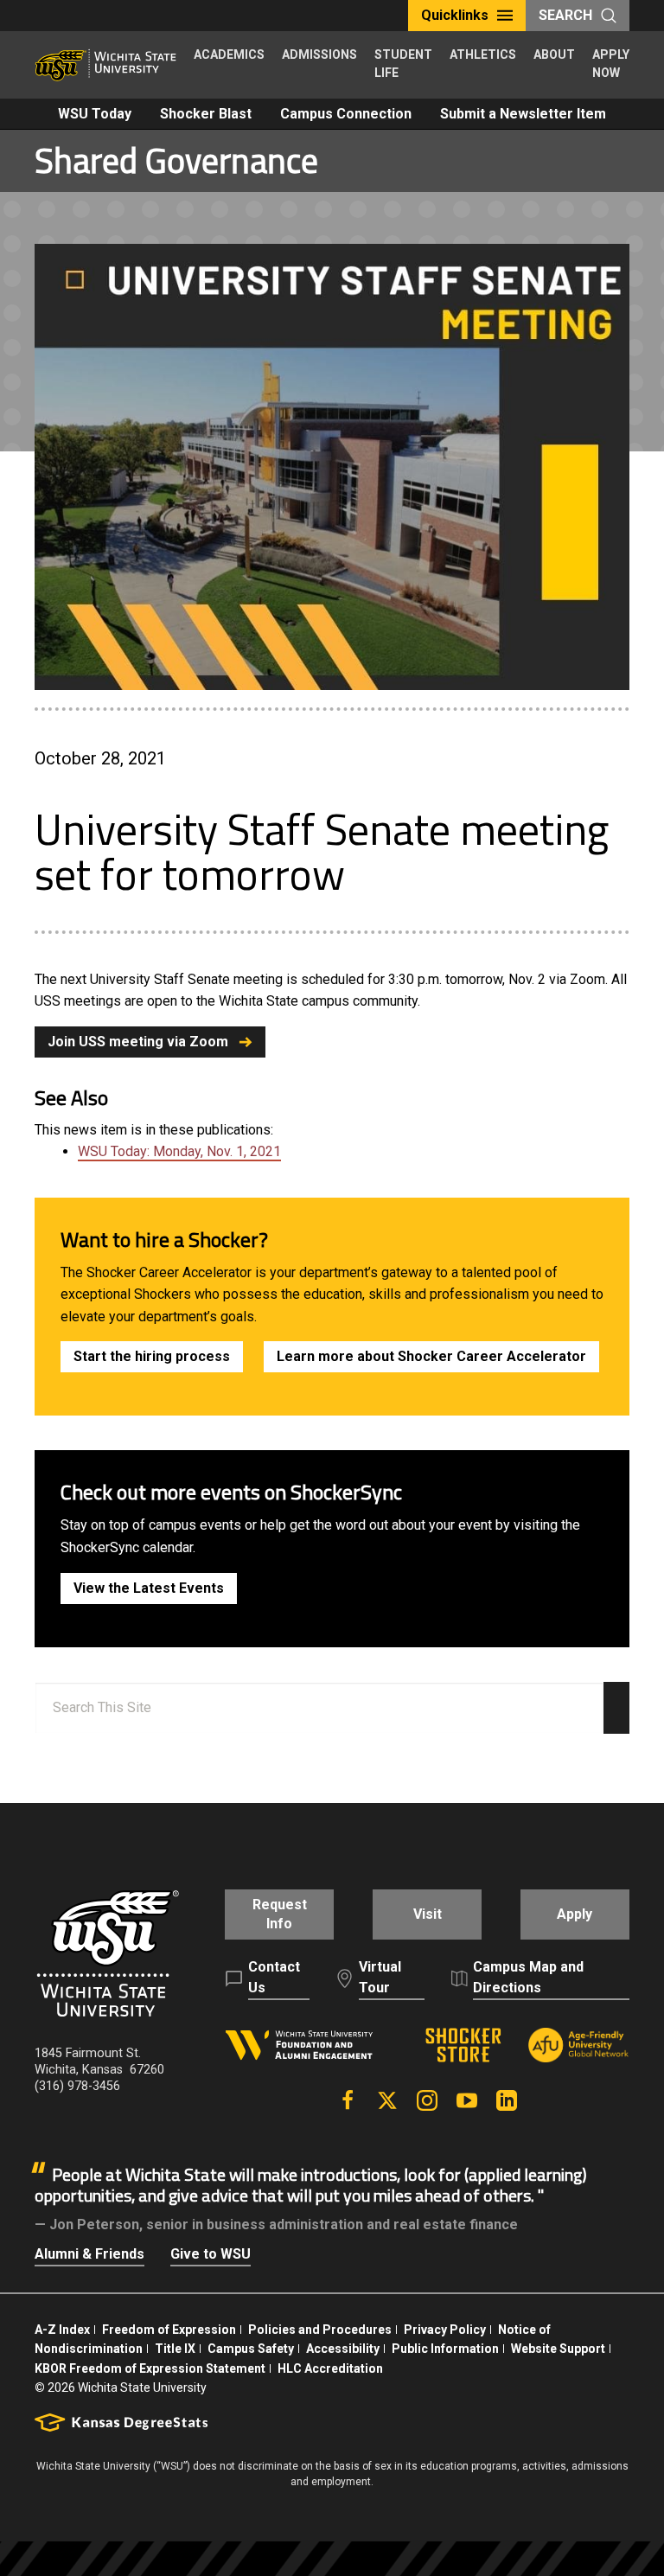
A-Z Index (62, 2330)
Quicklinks (455, 15)
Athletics (483, 54)
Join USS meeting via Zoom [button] (138, 1042)
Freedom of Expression (169, 2330)
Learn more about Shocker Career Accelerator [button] (431, 1356)
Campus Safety (251, 2349)
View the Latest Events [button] (149, 1588)
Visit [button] (428, 1914)
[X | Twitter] (387, 2100)
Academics (229, 54)
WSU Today (95, 114)
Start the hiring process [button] (152, 1356)
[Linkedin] (507, 2100)
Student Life (403, 64)
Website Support (558, 2349)
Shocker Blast (206, 114)
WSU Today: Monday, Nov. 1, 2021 (179, 1151)
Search (565, 15)
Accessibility (343, 2349)
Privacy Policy (445, 2330)
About (554, 54)
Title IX (175, 2349)
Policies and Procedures (320, 2330)
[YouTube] (467, 2100)
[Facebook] (348, 2100)
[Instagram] (427, 2100)
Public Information (445, 2349)
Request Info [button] (280, 1914)
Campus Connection (346, 114)
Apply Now (611, 64)
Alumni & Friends (89, 2254)
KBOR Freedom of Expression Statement (150, 2368)
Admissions (319, 54)
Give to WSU (211, 2254)
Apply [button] (575, 1914)
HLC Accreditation (330, 2368)
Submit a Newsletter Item (523, 114)
